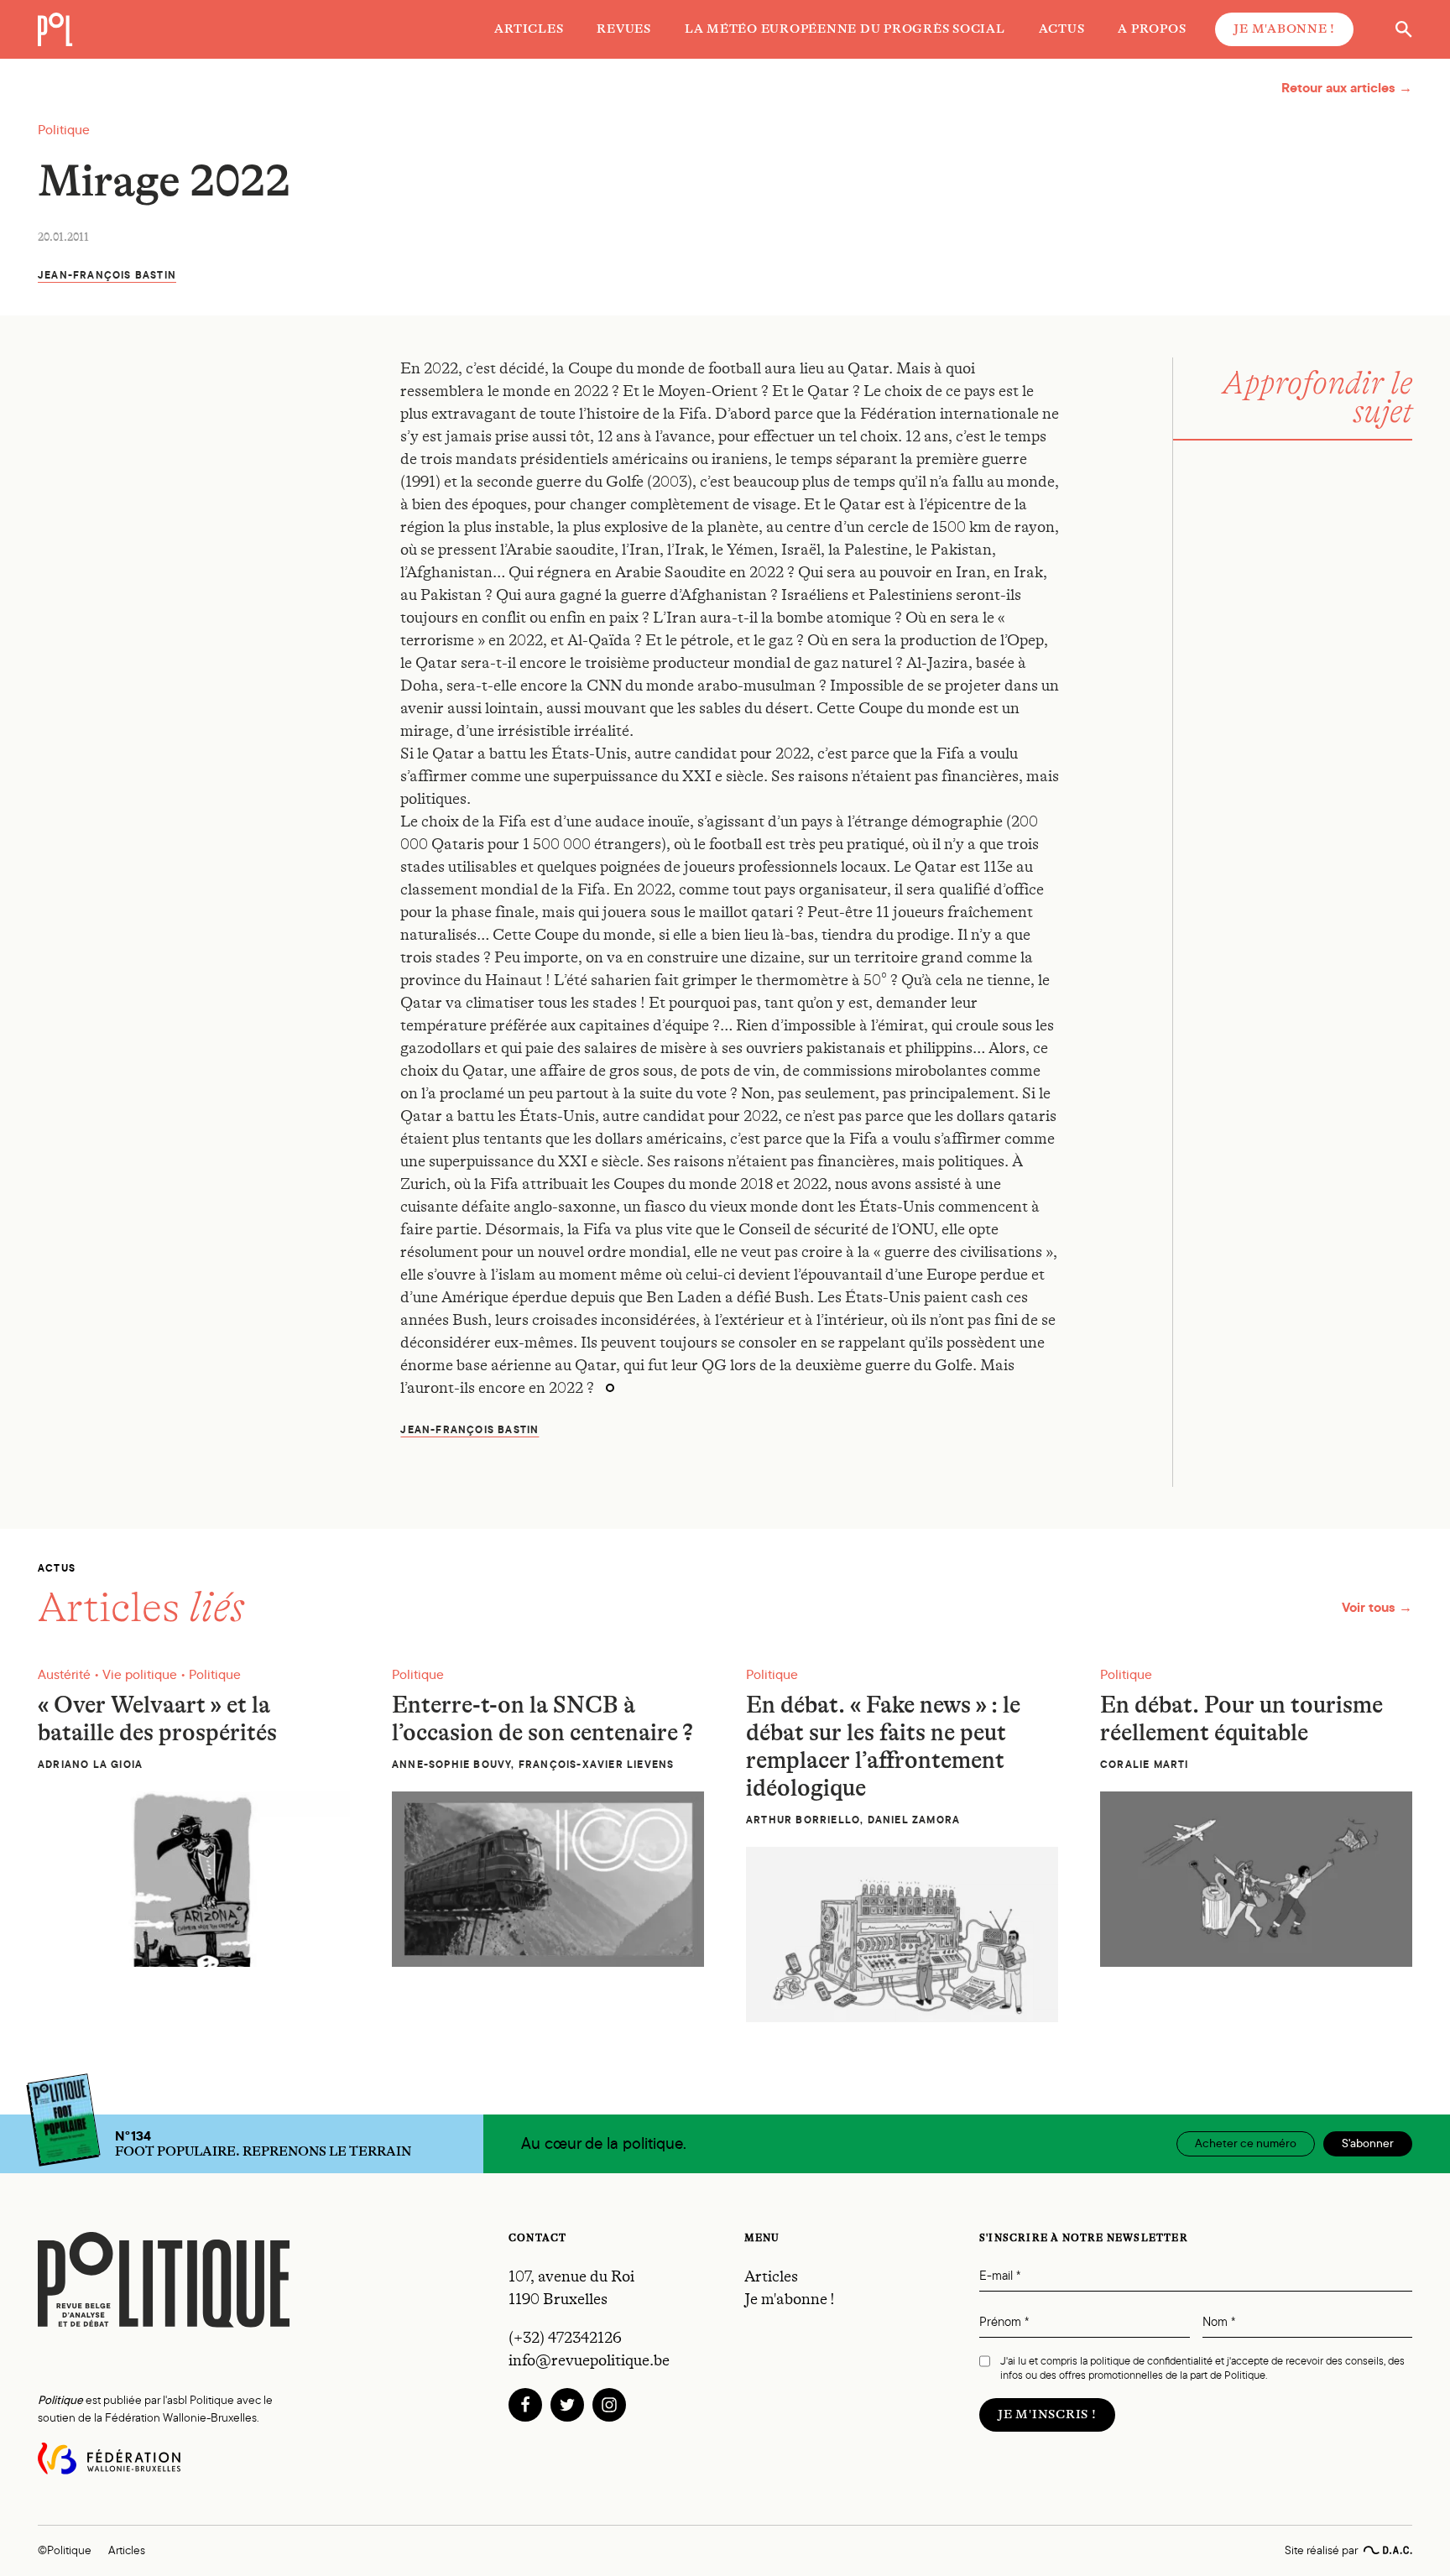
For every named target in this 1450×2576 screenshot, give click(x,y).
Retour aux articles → (1347, 88)
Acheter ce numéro (1246, 2143)
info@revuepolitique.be (589, 2360)
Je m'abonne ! (1284, 29)
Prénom (1004, 2322)
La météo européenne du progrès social (845, 29)
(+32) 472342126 (565, 2338)
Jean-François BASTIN (107, 275)
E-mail (1000, 2276)
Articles (529, 29)
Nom (1219, 2322)
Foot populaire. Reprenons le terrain (263, 2144)
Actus (1062, 29)
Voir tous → (1377, 1607)
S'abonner (1368, 2143)
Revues (624, 29)
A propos (1152, 29)
